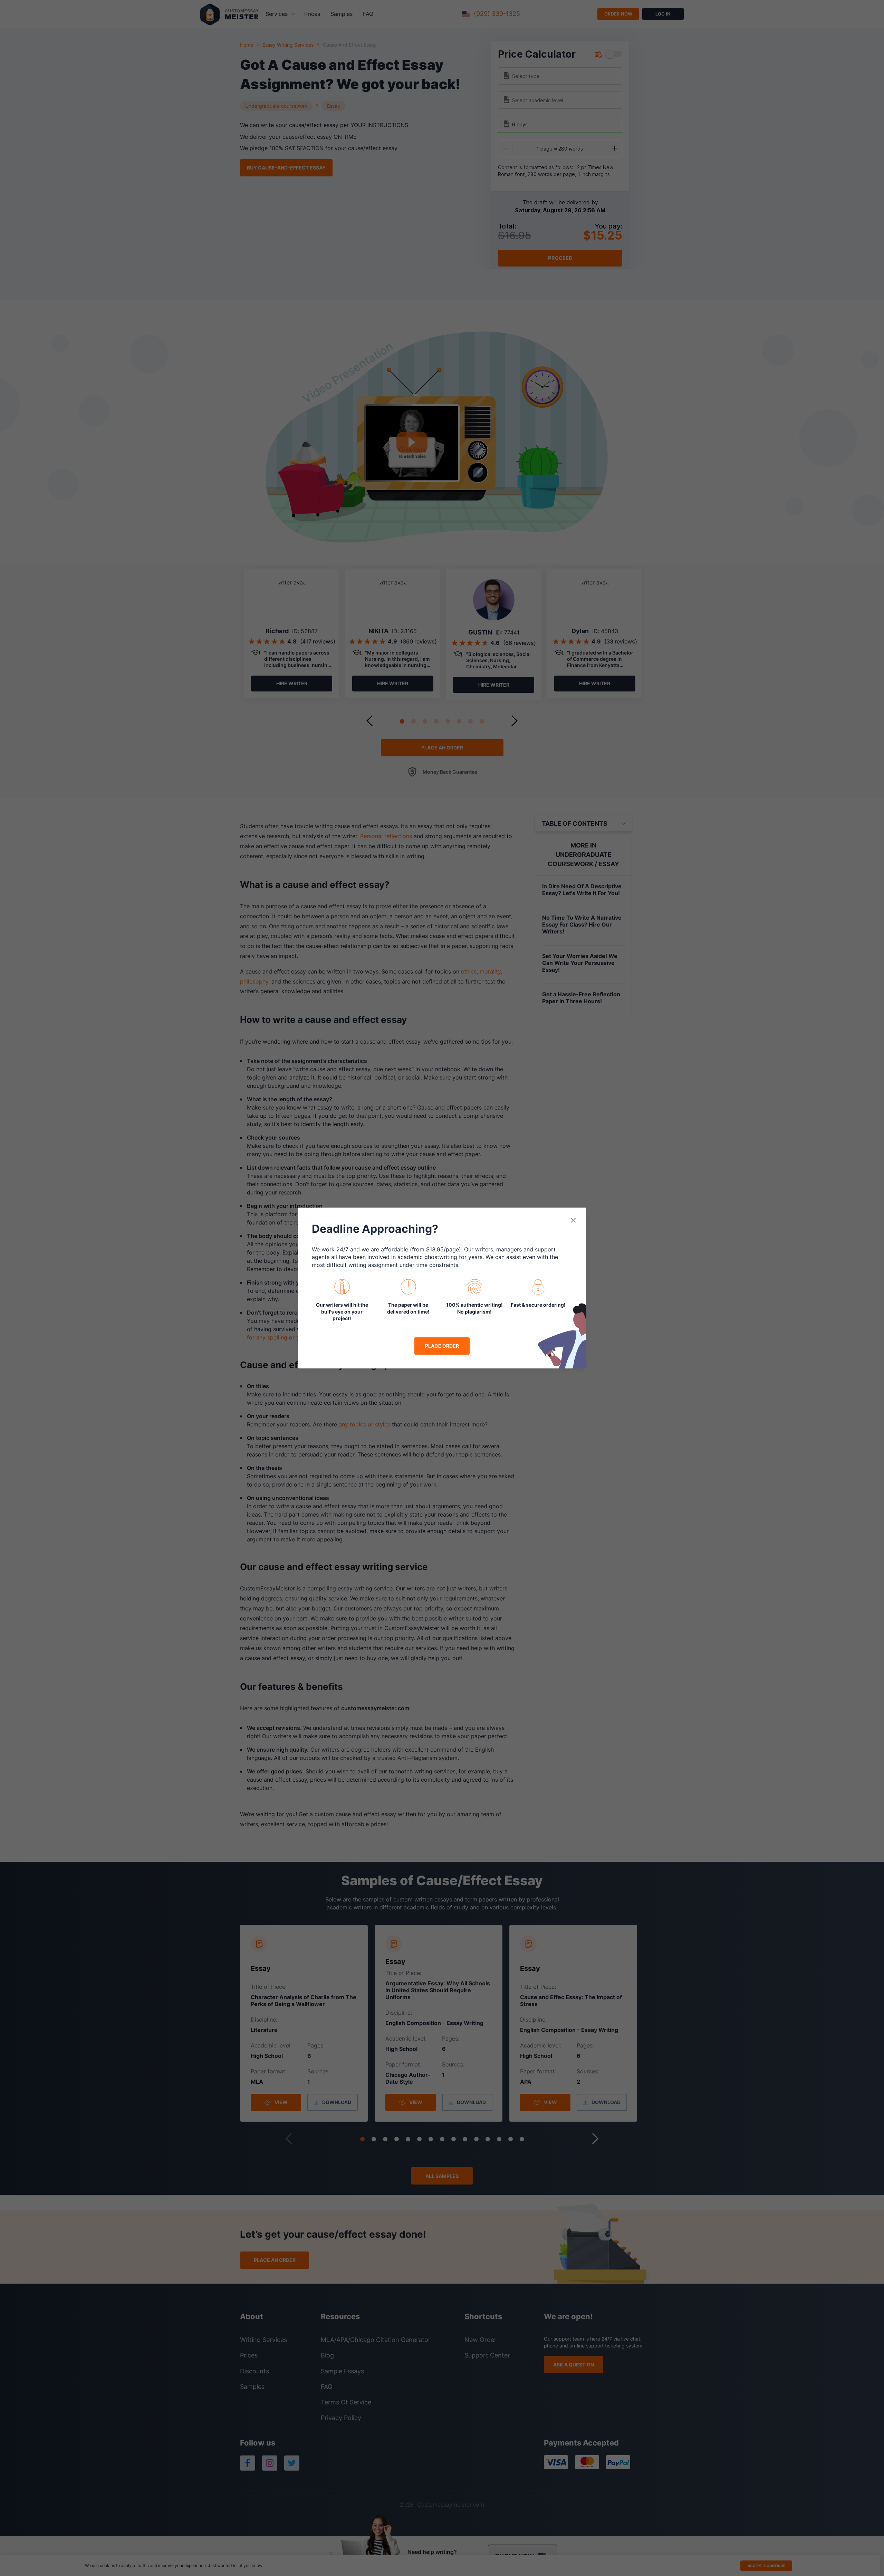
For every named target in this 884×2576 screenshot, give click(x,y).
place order (442, 1346)
